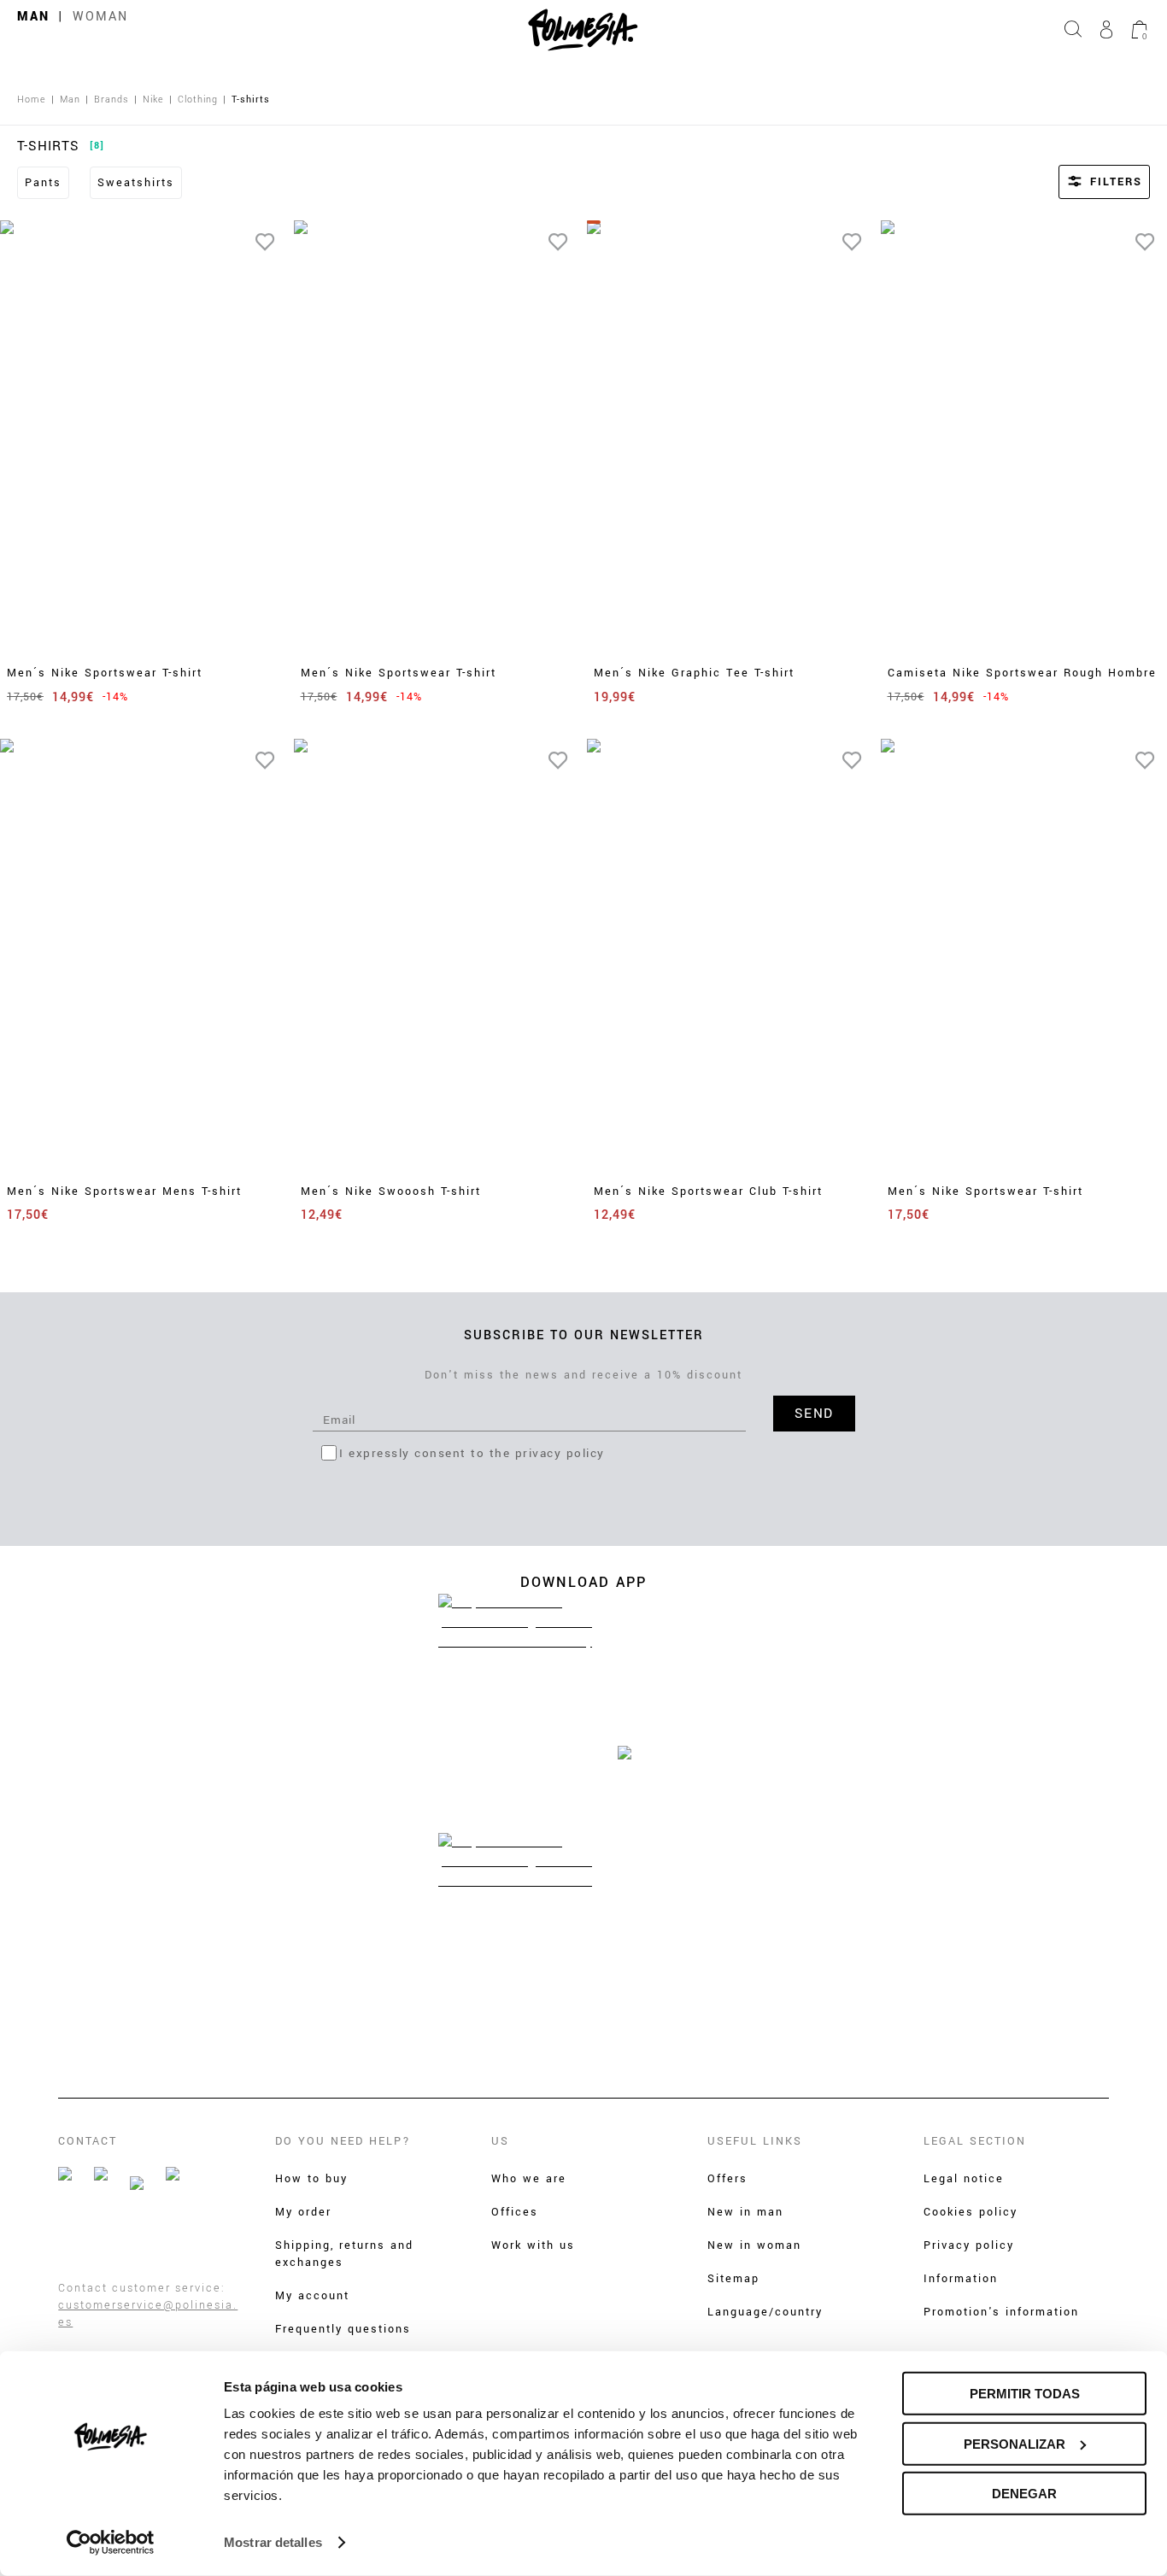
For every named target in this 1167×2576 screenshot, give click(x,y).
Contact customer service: (142, 2288)
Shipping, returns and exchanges (344, 2254)
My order (303, 2212)
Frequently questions (343, 2329)
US (500, 2141)
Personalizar (1015, 2443)
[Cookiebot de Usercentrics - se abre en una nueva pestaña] (111, 2543)
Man (33, 17)
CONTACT (88, 2141)
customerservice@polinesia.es (148, 2314)
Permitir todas (1025, 2394)
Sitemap (733, 2279)
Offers (727, 2179)
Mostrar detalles (273, 2542)
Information (961, 2279)
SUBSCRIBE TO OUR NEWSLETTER (584, 1335)
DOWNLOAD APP (583, 1582)
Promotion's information (1001, 2312)
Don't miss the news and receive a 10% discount (583, 1375)
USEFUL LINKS (755, 2141)
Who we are (529, 2179)
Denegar (1024, 2494)
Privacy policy (969, 2245)
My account (312, 2296)
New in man (745, 2212)
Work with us (533, 2245)
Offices (515, 2212)
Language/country (765, 2312)
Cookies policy (971, 2212)
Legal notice (964, 2179)
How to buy (311, 2179)
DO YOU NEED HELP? (343, 2141)
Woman (100, 17)
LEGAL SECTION (975, 2141)
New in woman (754, 2245)
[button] (1082, 182)
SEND (814, 1414)
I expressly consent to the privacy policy (472, 1453)
